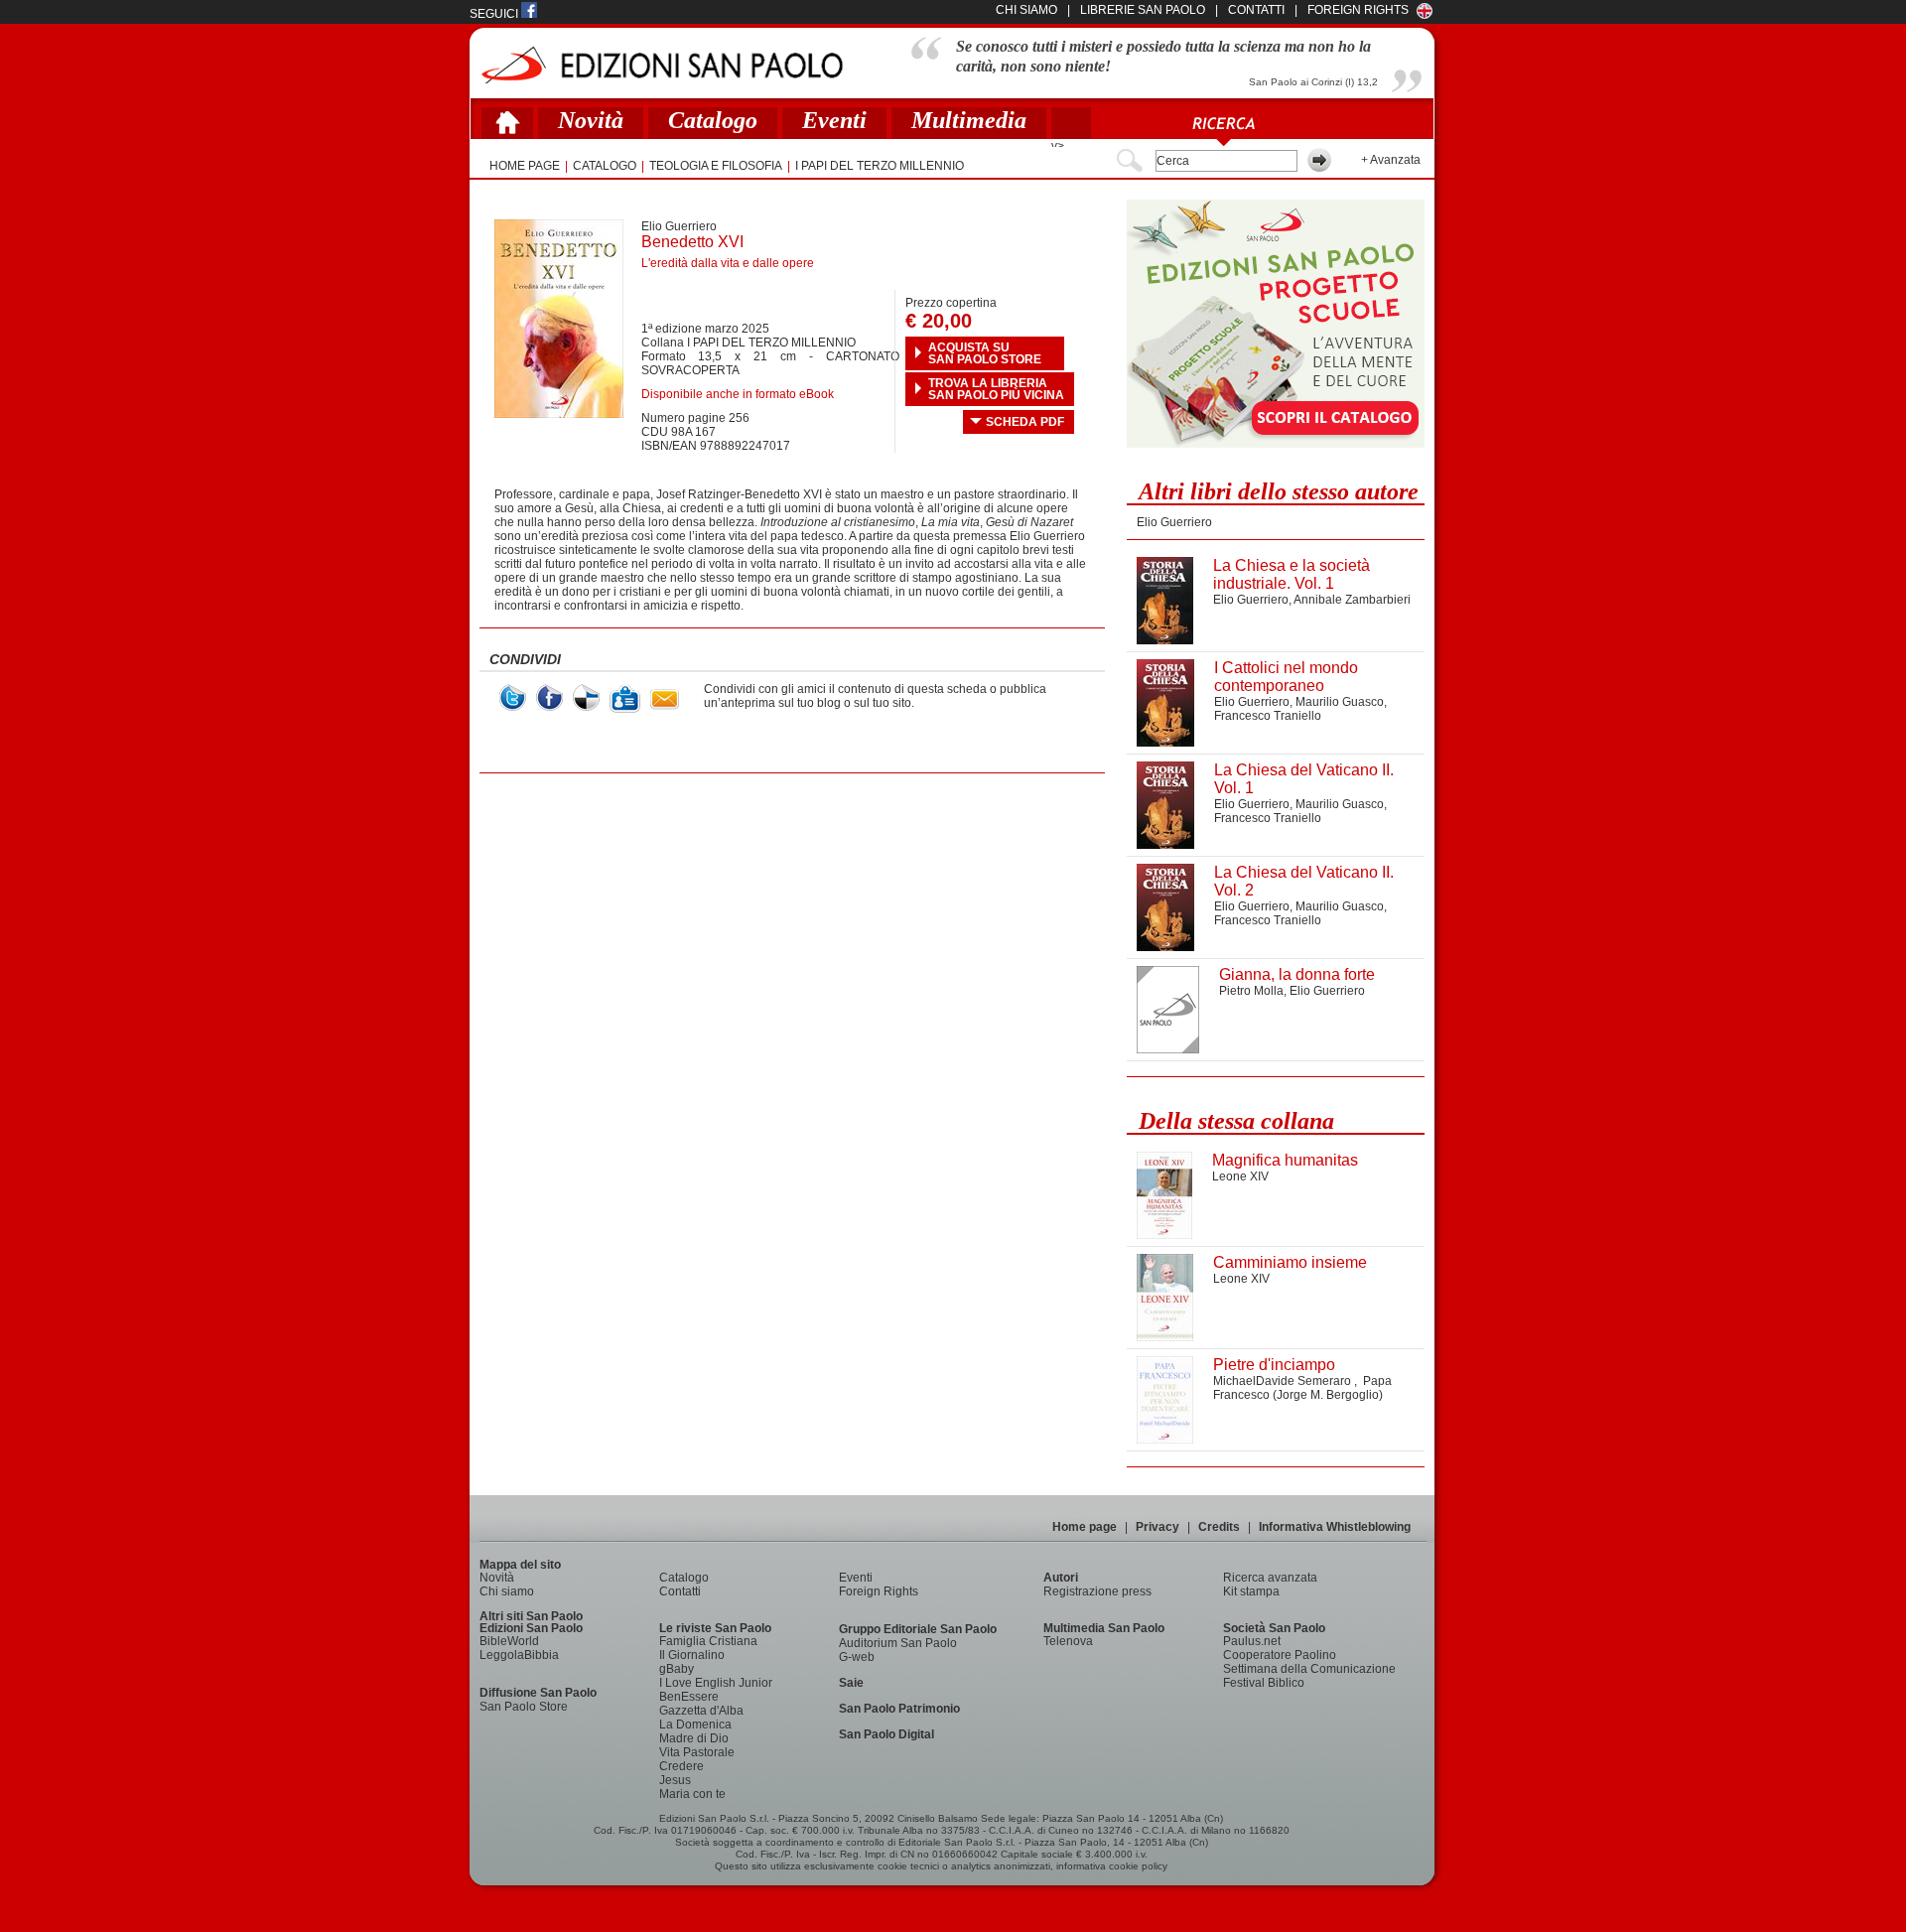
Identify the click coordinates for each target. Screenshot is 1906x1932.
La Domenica (695, 1725)
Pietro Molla (1251, 991)
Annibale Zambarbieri (1352, 600)
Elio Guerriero (679, 226)
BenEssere (689, 1697)
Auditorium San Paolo (898, 1643)
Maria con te (692, 1794)
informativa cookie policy (1112, 1866)
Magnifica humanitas (1285, 1160)
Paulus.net (1252, 1641)
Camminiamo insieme (1290, 1262)
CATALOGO (605, 166)
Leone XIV (1240, 1176)
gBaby (677, 1669)
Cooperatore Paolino (1280, 1655)
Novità (591, 120)
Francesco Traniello (1268, 716)
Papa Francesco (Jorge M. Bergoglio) (1302, 1388)
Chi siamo (507, 1591)
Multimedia (969, 120)
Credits (1219, 1527)
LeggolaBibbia (519, 1655)
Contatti (680, 1591)
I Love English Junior (716, 1683)
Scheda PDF (1025, 422)
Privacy (1157, 1527)
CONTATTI (1256, 10)
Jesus (675, 1780)
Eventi (834, 120)
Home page (1085, 1527)
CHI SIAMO (1026, 10)
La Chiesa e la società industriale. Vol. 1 (1292, 574)
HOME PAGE (525, 166)
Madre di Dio (694, 1738)
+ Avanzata (1391, 160)
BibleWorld (509, 1641)
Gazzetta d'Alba (701, 1711)
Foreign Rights (1358, 10)
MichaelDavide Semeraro (1284, 1381)
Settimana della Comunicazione (1309, 1669)
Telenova (1068, 1641)
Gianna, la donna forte (1297, 974)
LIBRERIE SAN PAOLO (1143, 10)
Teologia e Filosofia (716, 166)
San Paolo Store (524, 1707)
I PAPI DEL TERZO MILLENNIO (880, 166)
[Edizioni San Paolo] (662, 65)
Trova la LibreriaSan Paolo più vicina (996, 389)
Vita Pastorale (697, 1752)
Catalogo (713, 120)
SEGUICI (495, 14)
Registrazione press (1097, 1591)
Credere (681, 1766)
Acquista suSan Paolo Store (985, 353)
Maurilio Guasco (1340, 702)
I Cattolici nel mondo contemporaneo (1286, 677)
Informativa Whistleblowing (1335, 1527)
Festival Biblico (1264, 1683)
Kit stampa (1251, 1591)
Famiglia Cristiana (708, 1641)
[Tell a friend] (665, 699)
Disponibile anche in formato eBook (738, 394)
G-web (857, 1657)
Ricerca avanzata (1270, 1578)
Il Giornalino (692, 1655)
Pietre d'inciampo (1274, 1365)
